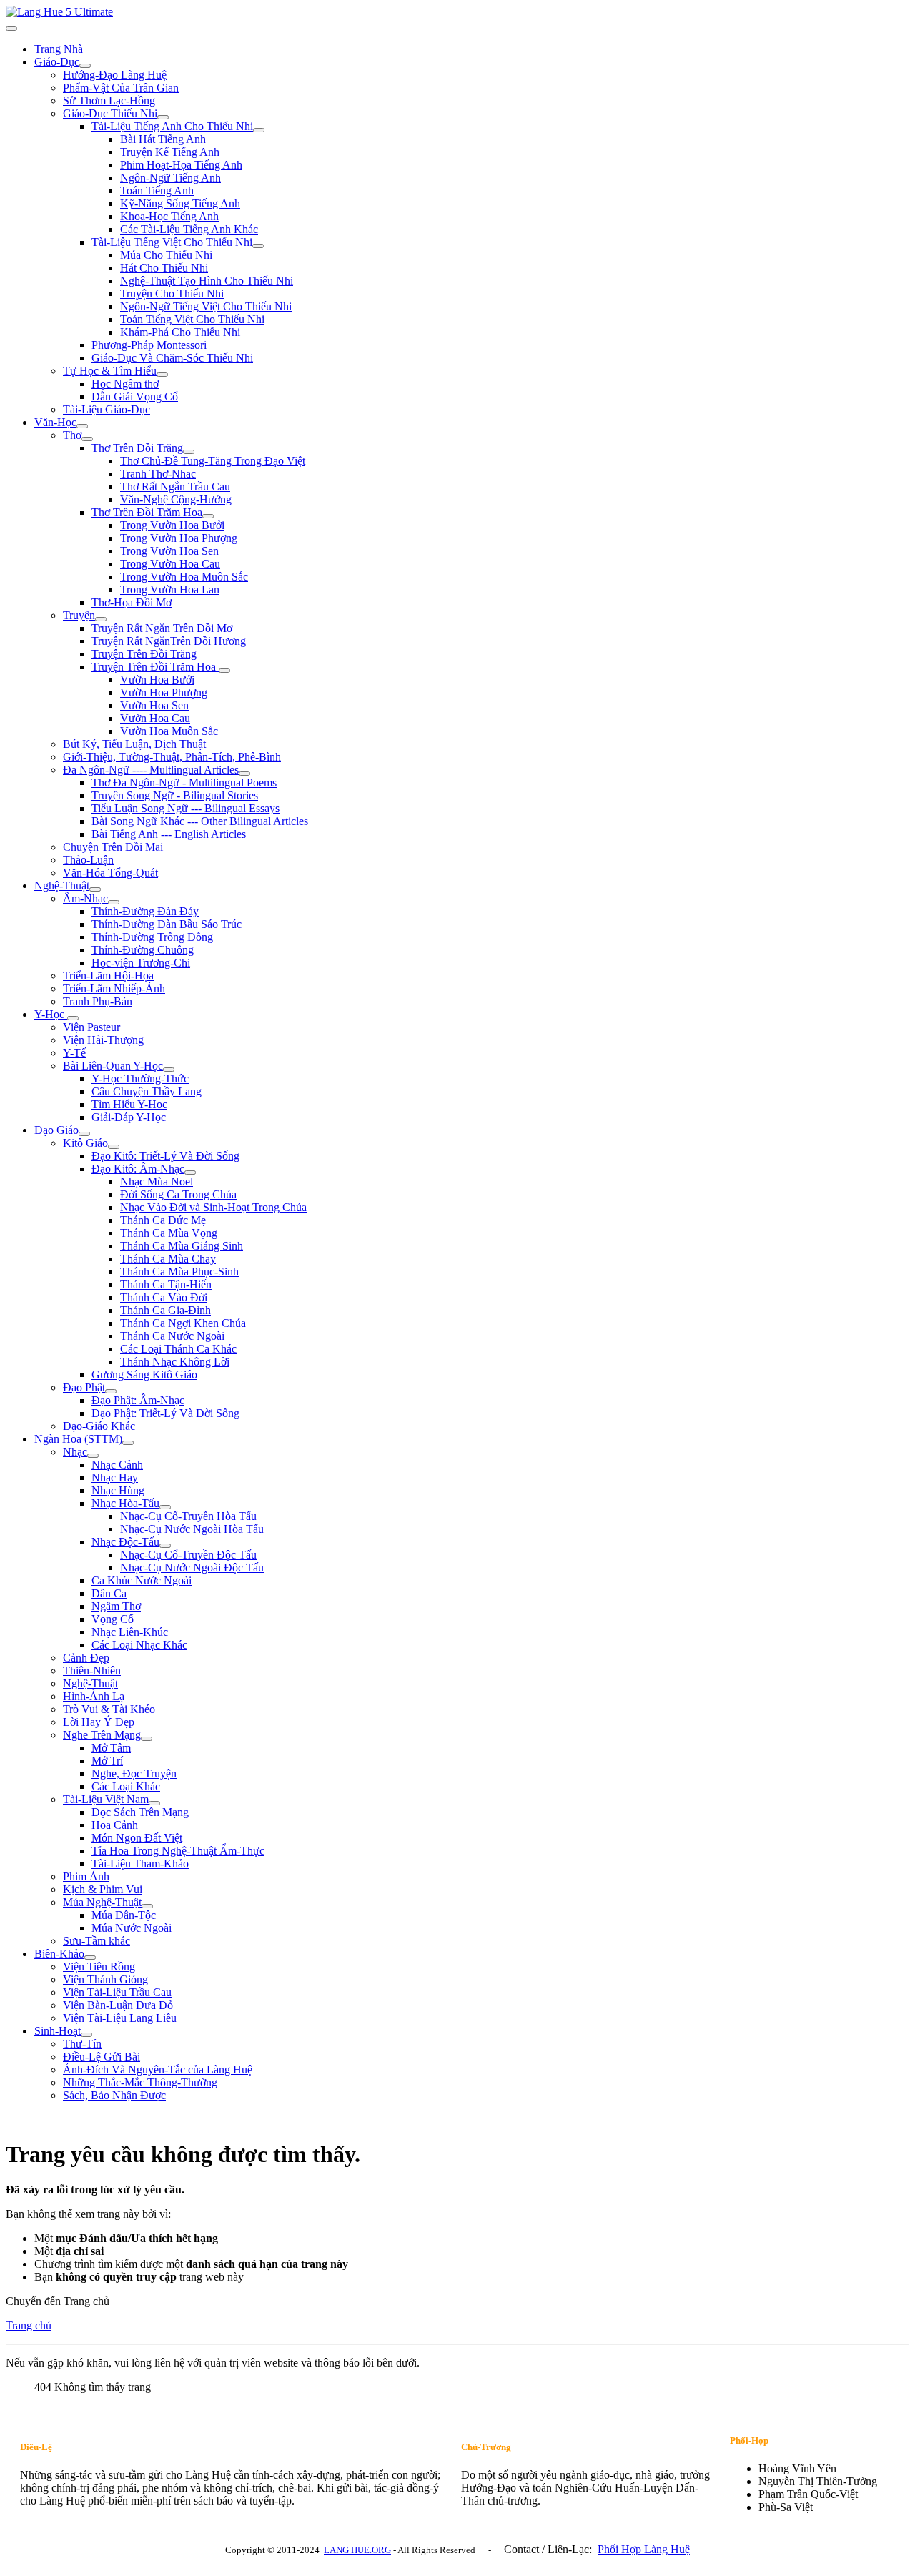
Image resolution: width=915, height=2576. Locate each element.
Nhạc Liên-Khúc (130, 1632)
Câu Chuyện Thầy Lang (147, 1091)
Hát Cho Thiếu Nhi (164, 268)
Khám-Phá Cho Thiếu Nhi (180, 332)
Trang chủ (29, 2325)
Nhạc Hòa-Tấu (125, 1503)
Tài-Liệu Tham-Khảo (140, 1864)
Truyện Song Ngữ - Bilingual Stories (175, 795)
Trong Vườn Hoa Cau (170, 564)
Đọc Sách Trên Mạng (140, 1812)
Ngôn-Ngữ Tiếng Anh (170, 178)
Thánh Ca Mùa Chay (168, 1259)
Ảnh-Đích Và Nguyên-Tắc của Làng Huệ (158, 2069)
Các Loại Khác (126, 1786)
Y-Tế (74, 1053)
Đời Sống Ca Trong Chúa (178, 1194)
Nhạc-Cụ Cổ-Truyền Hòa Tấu (188, 1516)
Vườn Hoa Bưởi (157, 680)
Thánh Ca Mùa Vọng (169, 1233)
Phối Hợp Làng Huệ (644, 2549)
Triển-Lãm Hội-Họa (108, 976)
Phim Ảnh (86, 1876)
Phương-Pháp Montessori (149, 345)
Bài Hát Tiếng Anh (163, 139)
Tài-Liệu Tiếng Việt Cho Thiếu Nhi (172, 242)
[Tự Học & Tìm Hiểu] (162, 375)
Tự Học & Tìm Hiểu (110, 371)
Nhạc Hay (115, 1477)
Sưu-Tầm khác (97, 1941)
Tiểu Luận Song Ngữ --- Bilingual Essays (186, 808)
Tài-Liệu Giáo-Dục (107, 409)
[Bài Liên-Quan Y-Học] (169, 1070)
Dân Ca (109, 1593)
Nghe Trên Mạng (102, 1735)
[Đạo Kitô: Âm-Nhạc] (190, 1173)
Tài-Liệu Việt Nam (106, 1799)
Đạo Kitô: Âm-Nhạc (138, 1169)
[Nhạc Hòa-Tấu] (165, 1507)
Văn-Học (55, 422)
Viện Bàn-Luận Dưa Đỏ (118, 2005)
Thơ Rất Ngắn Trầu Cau (175, 487)
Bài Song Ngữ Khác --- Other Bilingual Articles (200, 821)
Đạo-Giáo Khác (99, 1426)
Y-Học (51, 1014)
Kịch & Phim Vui (103, 1889)
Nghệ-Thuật (62, 885)
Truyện (79, 615)
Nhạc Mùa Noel (157, 1181)
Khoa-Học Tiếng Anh (169, 216)
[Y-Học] (73, 1018)
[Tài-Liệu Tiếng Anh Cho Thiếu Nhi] (259, 130)
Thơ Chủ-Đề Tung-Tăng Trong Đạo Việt (213, 461)
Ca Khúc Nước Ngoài (142, 1580)
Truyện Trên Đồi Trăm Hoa (155, 667)
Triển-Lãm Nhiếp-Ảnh (114, 988)
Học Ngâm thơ (125, 384)
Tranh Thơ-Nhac (158, 474)
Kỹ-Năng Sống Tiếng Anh (180, 203)
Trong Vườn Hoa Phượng (179, 538)
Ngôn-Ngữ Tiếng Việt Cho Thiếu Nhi (206, 306)
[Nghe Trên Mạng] (147, 1739)
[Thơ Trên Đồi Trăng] (189, 452)
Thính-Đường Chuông (143, 950)
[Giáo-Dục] (85, 66)
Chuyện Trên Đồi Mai (113, 847)
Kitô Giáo (85, 1143)
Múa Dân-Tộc (124, 1915)
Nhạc (75, 1452)
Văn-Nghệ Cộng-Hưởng (176, 499)
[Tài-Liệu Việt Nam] (154, 1803)
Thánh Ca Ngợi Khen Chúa (183, 1323)
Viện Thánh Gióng (105, 1979)
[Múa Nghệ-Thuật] (147, 1906)
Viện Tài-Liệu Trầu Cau (117, 1992)
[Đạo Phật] (111, 1391)
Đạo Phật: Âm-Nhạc (138, 1400)
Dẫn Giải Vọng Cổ (135, 396)
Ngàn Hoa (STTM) (78, 1439)
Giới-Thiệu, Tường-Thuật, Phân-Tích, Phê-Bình (172, 757)
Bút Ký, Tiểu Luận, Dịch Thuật (134, 744)
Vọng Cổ (113, 1619)
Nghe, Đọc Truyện (134, 1773)
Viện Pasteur (91, 1027)
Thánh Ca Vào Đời (164, 1297)
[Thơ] (87, 439)
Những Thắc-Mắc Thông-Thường (140, 2082)
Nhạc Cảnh (117, 1465)
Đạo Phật (84, 1387)
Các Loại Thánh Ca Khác (178, 1349)
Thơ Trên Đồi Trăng (137, 448)
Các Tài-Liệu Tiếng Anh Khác (189, 229)
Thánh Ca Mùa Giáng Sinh (182, 1246)
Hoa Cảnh (115, 1825)
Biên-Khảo (59, 1954)
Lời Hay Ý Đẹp (99, 1722)
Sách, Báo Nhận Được (114, 2095)
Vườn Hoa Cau (155, 718)
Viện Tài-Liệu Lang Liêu (120, 2018)
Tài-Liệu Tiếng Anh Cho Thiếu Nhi (172, 126)
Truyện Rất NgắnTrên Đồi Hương (169, 641)
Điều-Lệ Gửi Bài (102, 2057)
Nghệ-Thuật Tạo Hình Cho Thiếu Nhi (207, 281)
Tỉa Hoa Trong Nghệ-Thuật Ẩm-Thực (178, 1851)
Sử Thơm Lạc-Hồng (109, 100)
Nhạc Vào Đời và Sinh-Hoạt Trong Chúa (213, 1207)
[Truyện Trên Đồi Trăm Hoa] (224, 671)
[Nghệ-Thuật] (95, 889)
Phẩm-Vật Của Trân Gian (121, 88)
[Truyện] (101, 619)
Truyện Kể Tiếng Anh (170, 152)
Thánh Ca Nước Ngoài (172, 1336)
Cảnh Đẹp (86, 1658)
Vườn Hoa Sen (154, 705)
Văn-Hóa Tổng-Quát (110, 873)
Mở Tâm (111, 1748)
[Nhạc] (93, 1456)
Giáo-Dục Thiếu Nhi (110, 113)
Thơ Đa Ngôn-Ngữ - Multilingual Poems (184, 783)
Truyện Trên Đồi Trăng (144, 654)
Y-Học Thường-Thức (140, 1079)
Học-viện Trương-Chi (141, 963)
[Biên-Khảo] (90, 1958)
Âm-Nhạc (85, 898)
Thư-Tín (82, 2044)
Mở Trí (107, 1761)
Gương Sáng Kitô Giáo (144, 1375)
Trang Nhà (59, 49)
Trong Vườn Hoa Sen (169, 551)
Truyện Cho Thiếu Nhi (172, 293)
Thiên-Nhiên (92, 1671)
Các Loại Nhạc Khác (139, 1645)
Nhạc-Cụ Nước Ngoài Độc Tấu (192, 1568)
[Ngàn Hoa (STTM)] (128, 1443)
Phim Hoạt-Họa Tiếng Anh (181, 165)
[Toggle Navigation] (11, 29)
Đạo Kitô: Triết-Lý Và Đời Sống (165, 1156)
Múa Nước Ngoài (132, 1928)
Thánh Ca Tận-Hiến (166, 1284)
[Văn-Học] (82, 426)
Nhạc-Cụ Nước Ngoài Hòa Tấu (192, 1529)
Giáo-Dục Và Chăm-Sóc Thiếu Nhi (172, 358)
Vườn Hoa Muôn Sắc (169, 731)
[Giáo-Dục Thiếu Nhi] (163, 117)
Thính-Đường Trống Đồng (152, 937)
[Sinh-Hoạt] (86, 2035)
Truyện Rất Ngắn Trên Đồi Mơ (162, 628)
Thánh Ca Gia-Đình (165, 1310)
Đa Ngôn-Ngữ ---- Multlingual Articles (151, 770)
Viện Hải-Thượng (103, 1040)
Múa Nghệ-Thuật (102, 1902)
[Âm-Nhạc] (114, 902)
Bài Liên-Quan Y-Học (113, 1066)
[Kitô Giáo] (114, 1147)
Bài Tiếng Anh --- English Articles (169, 834)
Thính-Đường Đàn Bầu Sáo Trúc (167, 924)
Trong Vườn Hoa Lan (170, 589)
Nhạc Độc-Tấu (125, 1542)
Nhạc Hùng (118, 1490)
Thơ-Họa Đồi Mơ (132, 602)
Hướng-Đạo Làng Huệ (115, 75)
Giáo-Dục (57, 62)
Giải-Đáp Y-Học (129, 1117)
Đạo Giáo (56, 1130)
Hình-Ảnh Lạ (94, 1696)
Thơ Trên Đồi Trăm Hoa (147, 512)
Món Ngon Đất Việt (137, 1838)
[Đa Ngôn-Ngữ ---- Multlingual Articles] (244, 774)
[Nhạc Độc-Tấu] (165, 1546)
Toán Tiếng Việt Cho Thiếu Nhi (192, 319)
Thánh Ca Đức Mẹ (163, 1220)
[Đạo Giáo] (84, 1134)
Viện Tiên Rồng (99, 1966)
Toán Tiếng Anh (157, 191)
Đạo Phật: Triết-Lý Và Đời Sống (165, 1413)
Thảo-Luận (88, 860)
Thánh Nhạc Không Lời (175, 1362)
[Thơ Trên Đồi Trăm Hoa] (208, 516)
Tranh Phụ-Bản (98, 1001)
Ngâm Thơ (116, 1606)
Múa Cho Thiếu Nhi (166, 255)
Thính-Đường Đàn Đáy (145, 911)
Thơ (72, 435)
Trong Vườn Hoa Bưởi (172, 525)
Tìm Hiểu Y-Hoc (129, 1104)
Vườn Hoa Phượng (164, 692)
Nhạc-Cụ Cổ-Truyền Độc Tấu (188, 1555)
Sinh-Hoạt (58, 2031)
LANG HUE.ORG (357, 2550)
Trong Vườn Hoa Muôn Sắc (184, 577)
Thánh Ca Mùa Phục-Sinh (179, 1272)
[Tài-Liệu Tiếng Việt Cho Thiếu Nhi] (258, 246)
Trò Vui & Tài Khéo (109, 1709)
